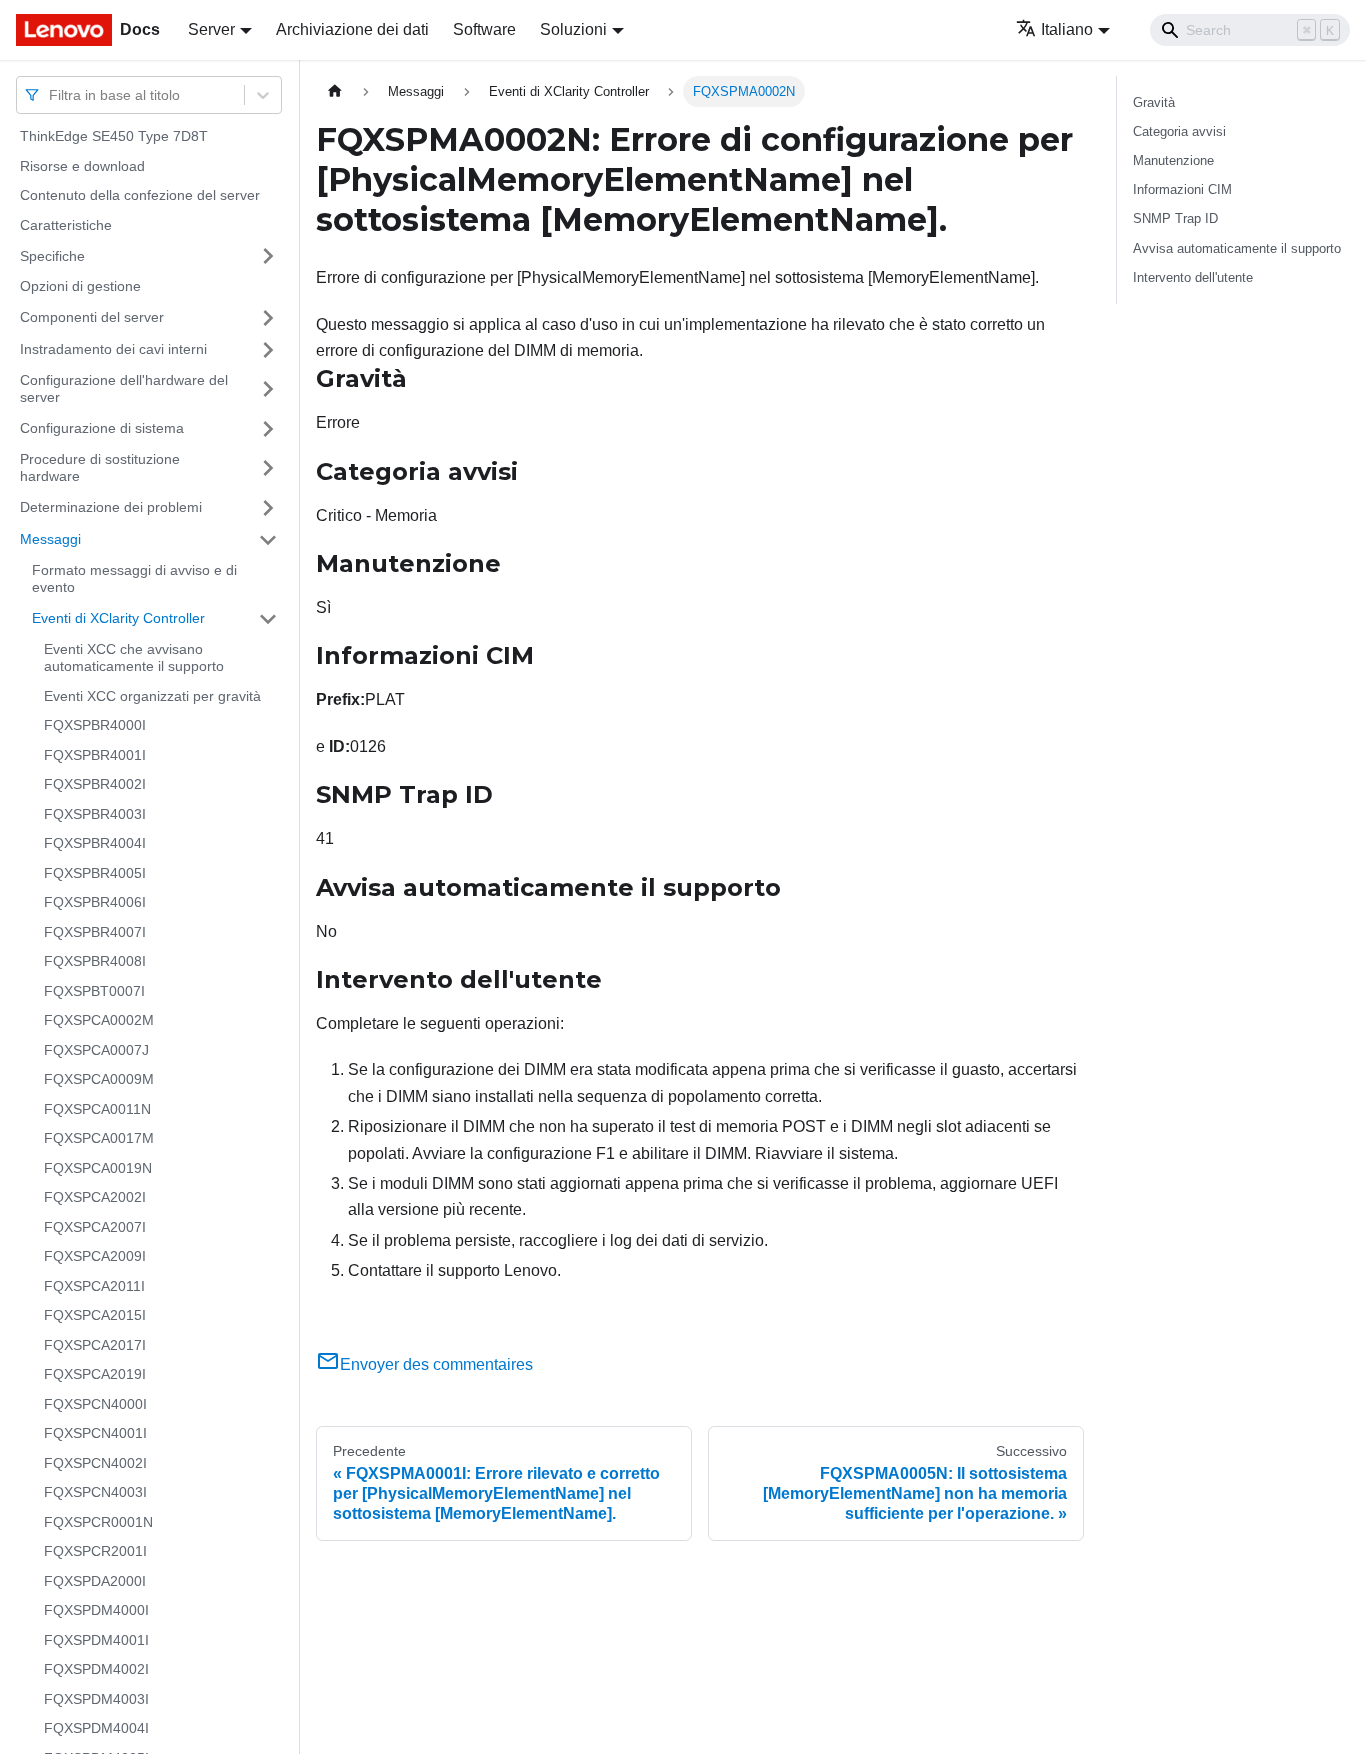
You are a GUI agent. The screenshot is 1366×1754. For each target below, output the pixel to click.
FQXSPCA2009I (95, 1256)
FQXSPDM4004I (96, 1728)
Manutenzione (1173, 160)
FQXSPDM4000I (96, 1610)
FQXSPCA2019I (95, 1374)
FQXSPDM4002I (96, 1669)
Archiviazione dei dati (352, 29)
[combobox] (51, 94)
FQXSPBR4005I (95, 873)
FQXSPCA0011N (97, 1109)
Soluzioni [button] (573, 29)
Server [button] (211, 29)
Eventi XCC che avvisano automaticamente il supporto (134, 658)
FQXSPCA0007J (96, 1050)
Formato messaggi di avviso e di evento (134, 579)
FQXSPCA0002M (99, 1020)
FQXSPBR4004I (95, 843)
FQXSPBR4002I (95, 784)
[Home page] (335, 91)
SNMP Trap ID (1175, 218)
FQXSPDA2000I (95, 1581)
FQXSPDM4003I (96, 1699)
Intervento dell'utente (1193, 277)
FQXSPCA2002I (95, 1197)
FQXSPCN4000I (95, 1404)
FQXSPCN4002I (95, 1463)
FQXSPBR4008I (95, 961)
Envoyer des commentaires (436, 1364)
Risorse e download (82, 166)
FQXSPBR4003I (95, 814)
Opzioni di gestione (80, 286)
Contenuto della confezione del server (140, 195)
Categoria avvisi (1179, 131)
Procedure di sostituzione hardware (100, 468)
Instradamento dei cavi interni (113, 349)
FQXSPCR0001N (98, 1522)
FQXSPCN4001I (95, 1433)
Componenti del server (92, 317)
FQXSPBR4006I (95, 902)
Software (484, 29)
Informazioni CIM (1182, 189)
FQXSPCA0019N (98, 1168)
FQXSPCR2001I (95, 1551)
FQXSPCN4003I (95, 1492)
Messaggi (50, 539)
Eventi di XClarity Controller (118, 618)
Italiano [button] (1067, 29)
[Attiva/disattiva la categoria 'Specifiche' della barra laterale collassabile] (268, 256)
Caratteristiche (66, 225)
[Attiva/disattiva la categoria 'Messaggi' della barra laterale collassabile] (268, 540)
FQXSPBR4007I (95, 932)
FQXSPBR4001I (95, 755)
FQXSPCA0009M (99, 1079)
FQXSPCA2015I (95, 1315)
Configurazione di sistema (102, 428)
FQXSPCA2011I (94, 1286)
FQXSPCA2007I (95, 1227)
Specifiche (52, 255)
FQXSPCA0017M (99, 1138)
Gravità (1154, 102)
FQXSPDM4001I (96, 1640)
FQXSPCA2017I (95, 1345)
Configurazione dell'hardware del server (124, 389)
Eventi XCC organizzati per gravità (152, 696)
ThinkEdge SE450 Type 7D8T (114, 136)
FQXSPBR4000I (95, 725)
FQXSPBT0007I (94, 991)
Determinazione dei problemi (111, 507)
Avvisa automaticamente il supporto (1237, 248)
